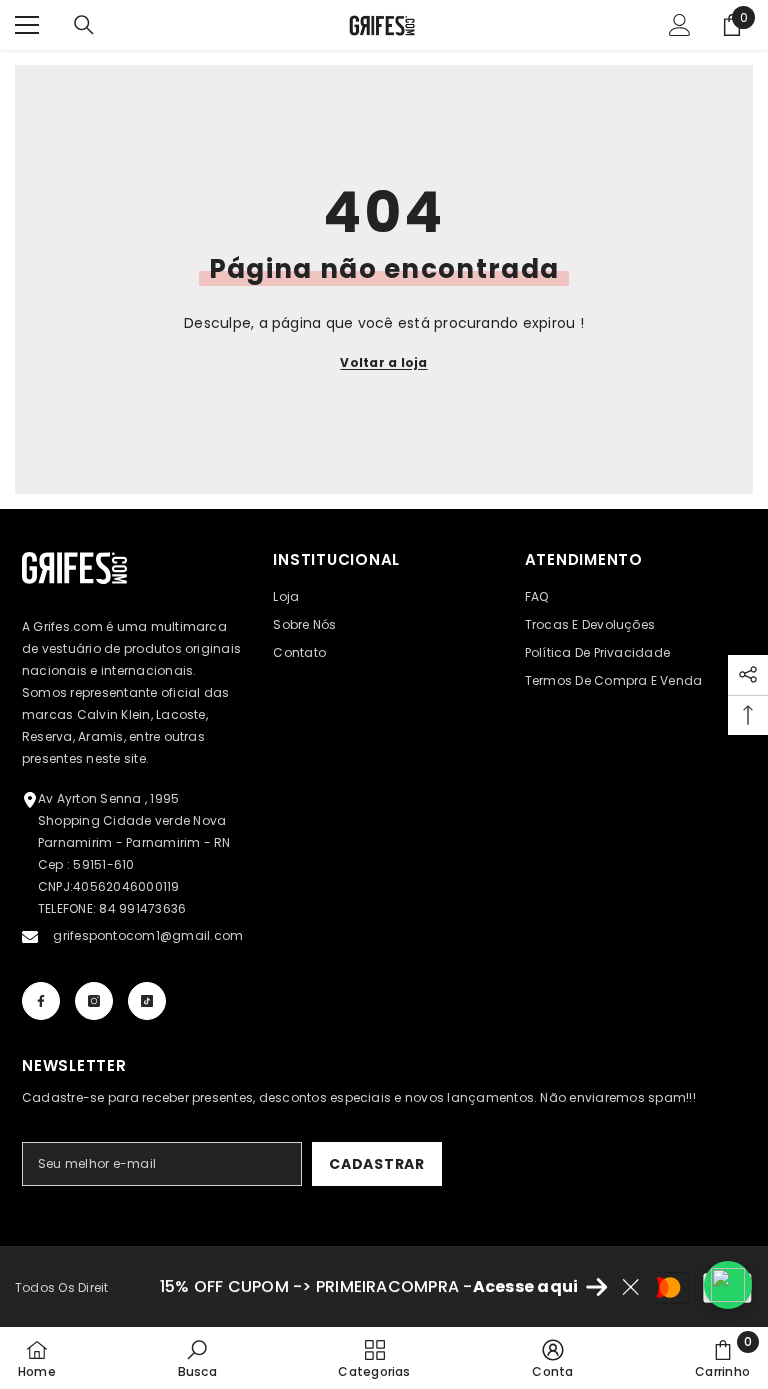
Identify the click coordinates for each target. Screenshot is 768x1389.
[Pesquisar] (84, 25)
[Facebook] (41, 1001)
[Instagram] (94, 1001)
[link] (197, 1358)
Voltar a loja (383, 362)
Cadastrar (376, 1164)
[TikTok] (147, 1001)
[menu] (27, 25)
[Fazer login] (680, 25)
